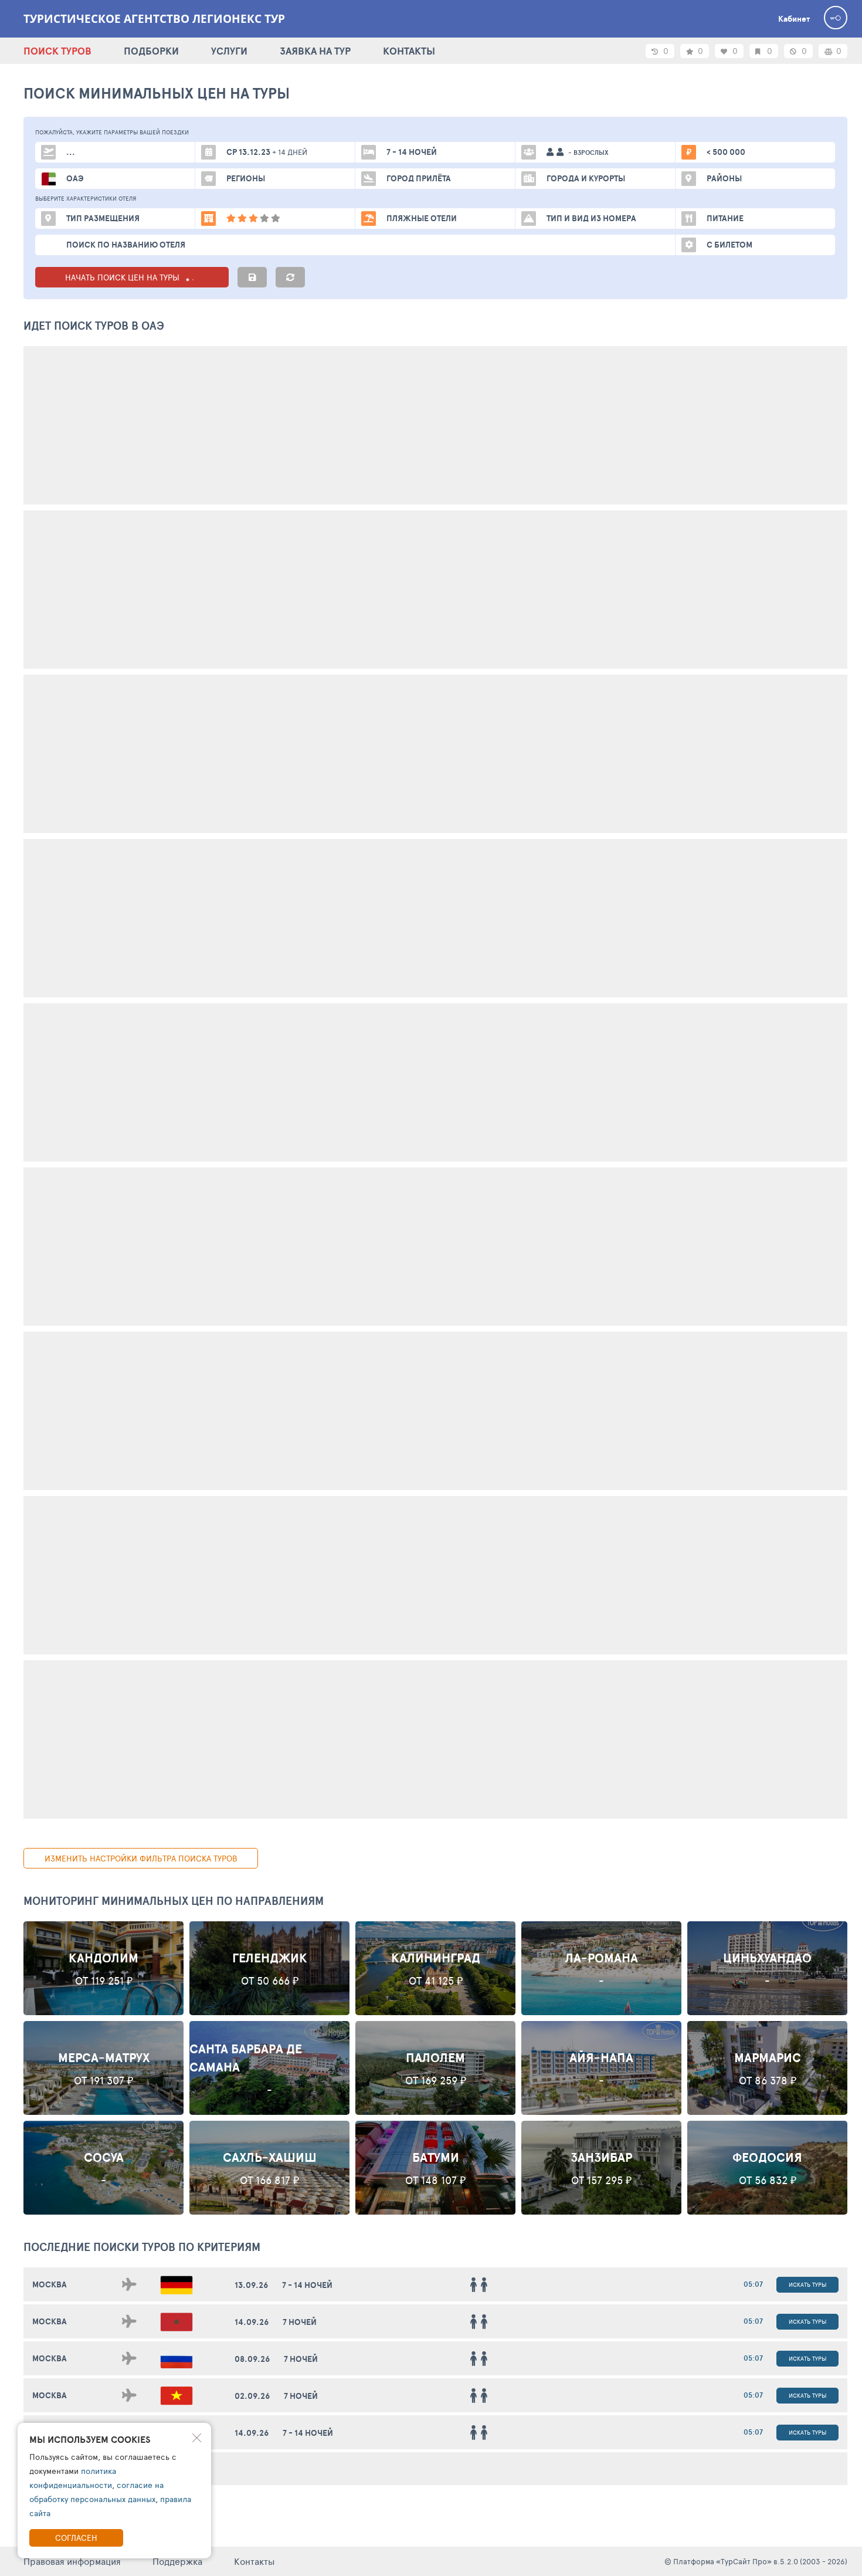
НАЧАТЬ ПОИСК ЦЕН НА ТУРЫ (123, 277)
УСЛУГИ (229, 51)
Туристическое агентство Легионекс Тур (154, 19)
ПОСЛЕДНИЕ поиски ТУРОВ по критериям (142, 2247)
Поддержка (177, 2561)
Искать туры (807, 2284)
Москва (50, 2284)
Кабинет (794, 19)
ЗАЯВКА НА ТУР (315, 51)
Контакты (254, 2561)
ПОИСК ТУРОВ (57, 51)
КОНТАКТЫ (409, 51)
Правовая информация (72, 2561)
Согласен (76, 2538)
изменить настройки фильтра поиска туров (141, 1858)
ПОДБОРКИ (151, 51)
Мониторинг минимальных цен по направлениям (174, 1901)
